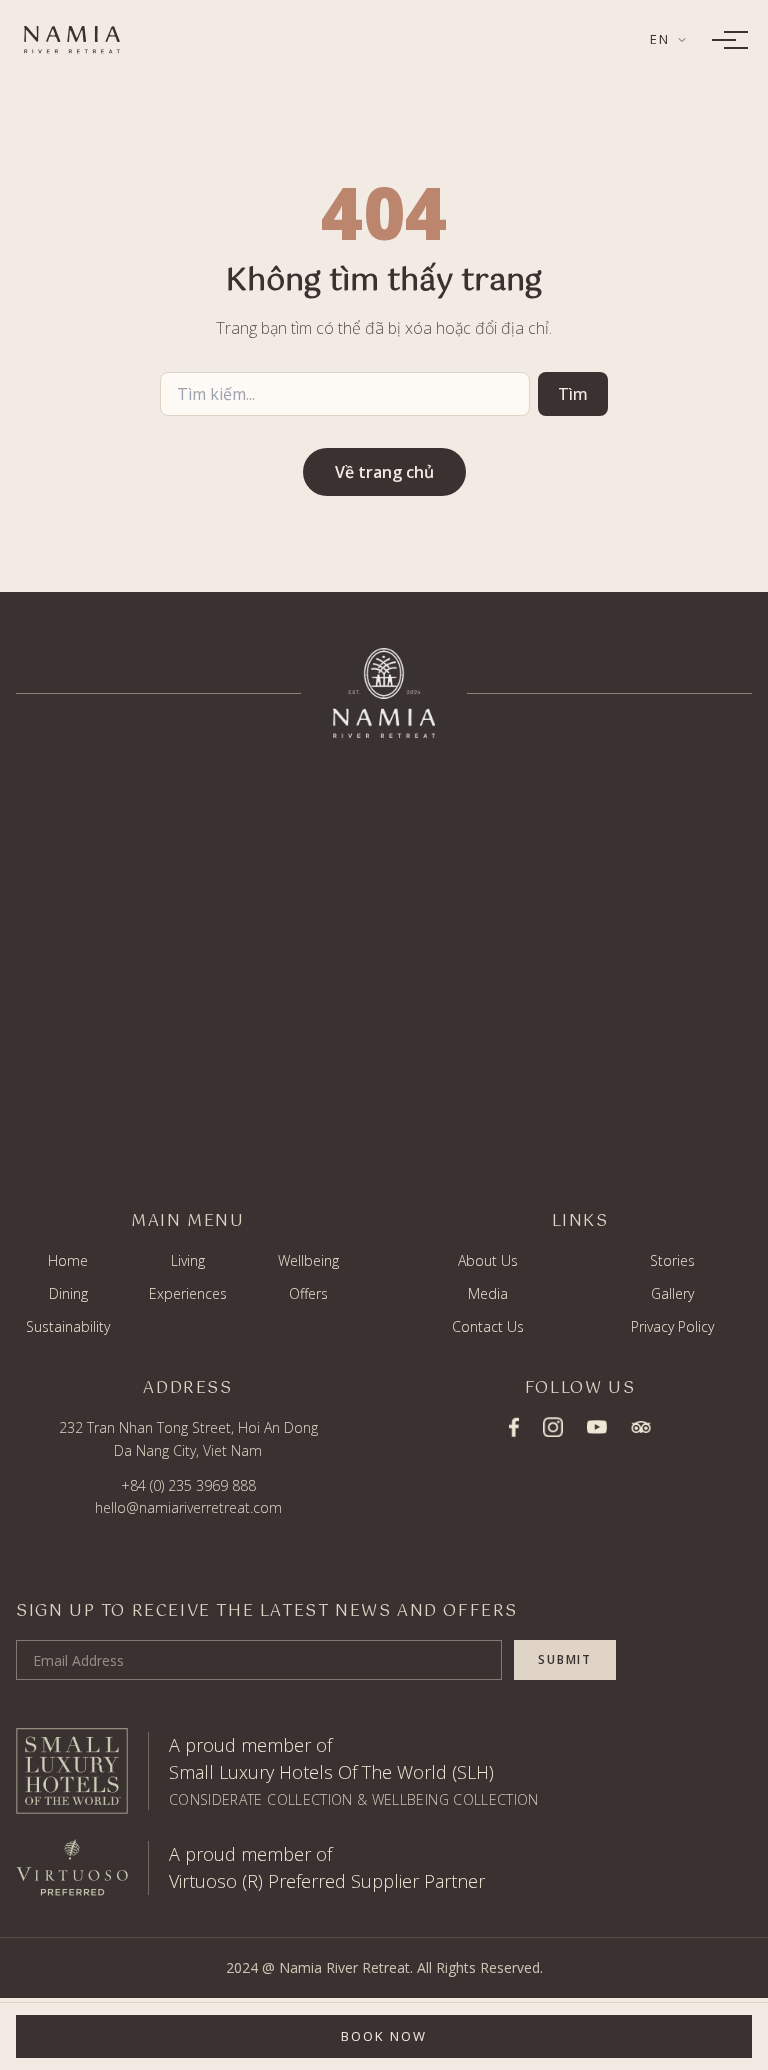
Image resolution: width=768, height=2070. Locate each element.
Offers (308, 1293)
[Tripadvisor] (641, 1427)
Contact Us (488, 1326)
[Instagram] (553, 1427)
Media (488, 1293)
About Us (488, 1260)
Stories (672, 1260)
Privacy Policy (672, 1326)
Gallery (672, 1293)
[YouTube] (597, 1427)
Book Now (384, 2036)
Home (68, 1260)
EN (660, 39)
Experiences (188, 1293)
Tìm (573, 394)
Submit (565, 1659)
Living (188, 1260)
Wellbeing (308, 1260)
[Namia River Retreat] (72, 40)
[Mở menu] (724, 40)
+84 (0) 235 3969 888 (188, 1485)
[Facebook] (514, 1427)
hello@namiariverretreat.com (188, 1507)
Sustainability (68, 1326)
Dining (68, 1293)
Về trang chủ (384, 472)
